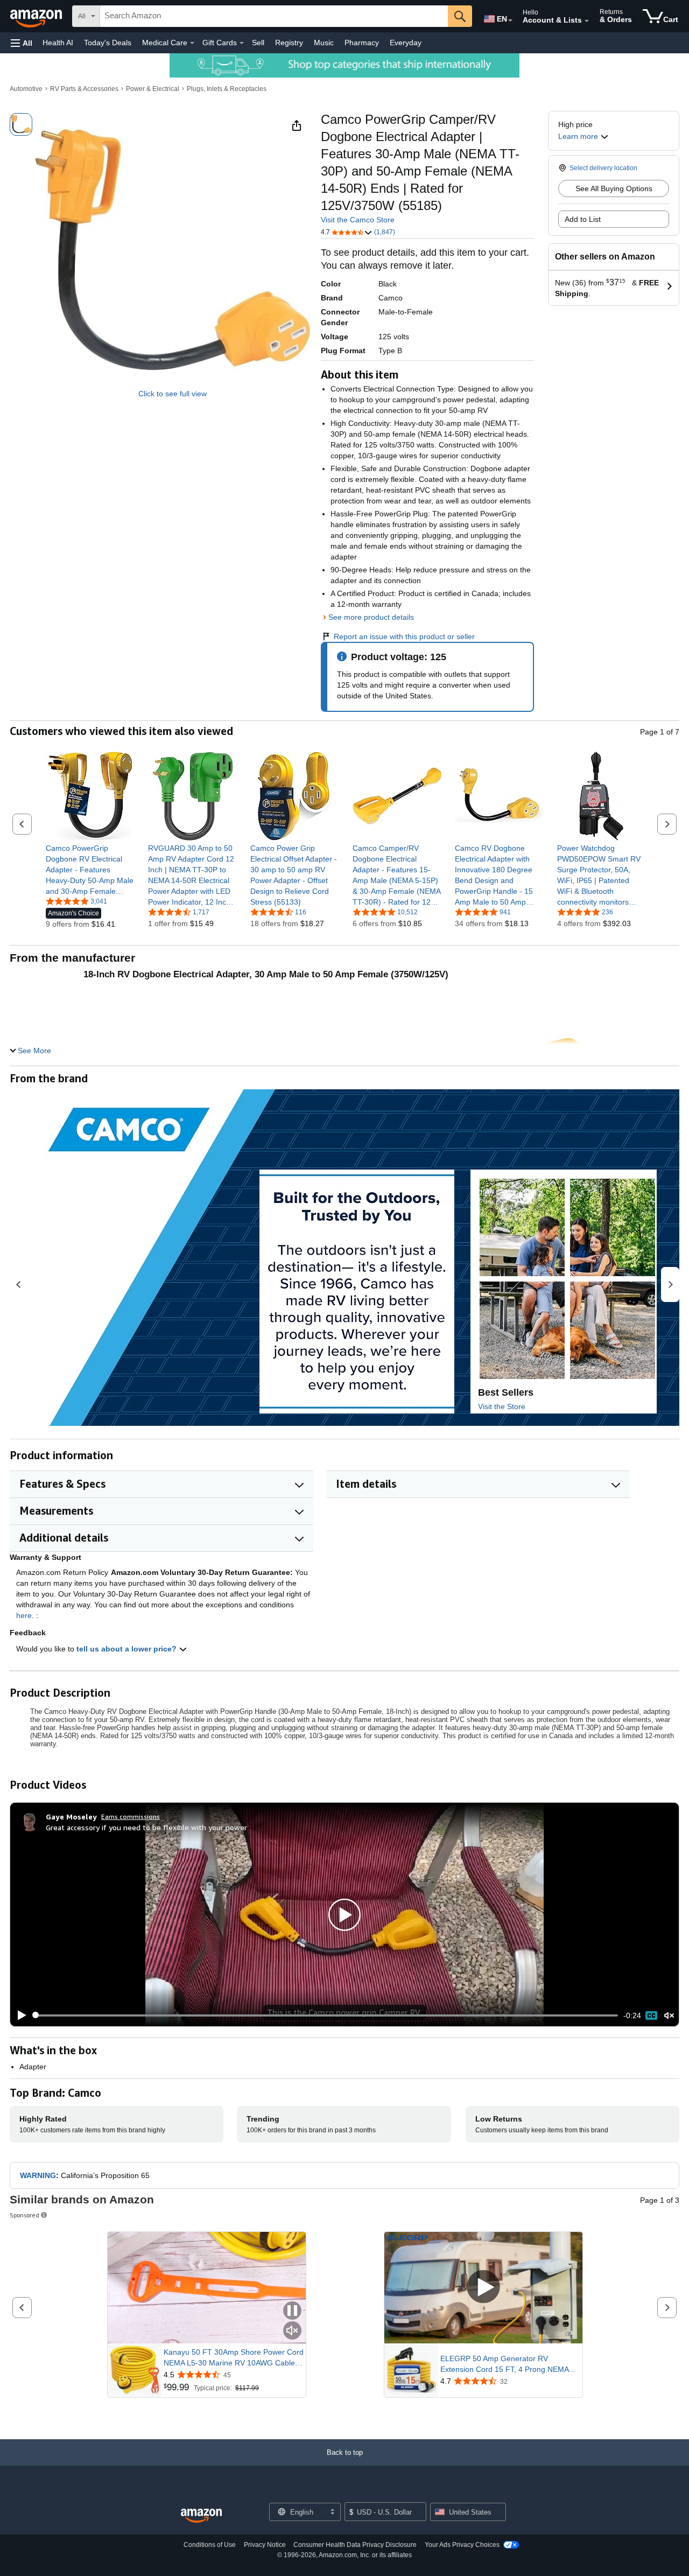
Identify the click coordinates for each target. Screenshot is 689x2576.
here (24, 1615)
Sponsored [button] (24, 2215)
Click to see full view (173, 394)
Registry (289, 43)
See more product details (371, 617)
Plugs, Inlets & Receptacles (227, 89)
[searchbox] (274, 16)
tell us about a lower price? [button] (128, 1649)
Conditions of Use (210, 2545)
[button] (22, 43)
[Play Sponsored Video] (483, 2288)
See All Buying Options (614, 188)
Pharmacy (362, 43)
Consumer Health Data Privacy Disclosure (355, 2545)
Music (324, 43)
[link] (90, 870)
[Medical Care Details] (192, 43)
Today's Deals (108, 43)
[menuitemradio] (651, 2015)
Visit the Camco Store (358, 220)
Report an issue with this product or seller (404, 636)
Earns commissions (131, 1816)
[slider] (325, 2015)
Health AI (58, 43)
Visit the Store (502, 1406)
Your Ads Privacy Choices (462, 2545)
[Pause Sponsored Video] (292, 2311)
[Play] (19, 2015)
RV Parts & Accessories (84, 89)
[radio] (21, 124)
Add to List (583, 219)
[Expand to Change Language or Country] (510, 20)
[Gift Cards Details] (242, 43)
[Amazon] (37, 16)
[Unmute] (669, 2015)
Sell (258, 43)
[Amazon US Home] (201, 2516)
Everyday (406, 43)
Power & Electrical (153, 89)
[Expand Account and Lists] (587, 21)
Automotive (26, 89)
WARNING (38, 2175)
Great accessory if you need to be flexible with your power (146, 1827)
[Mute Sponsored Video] (292, 2331)
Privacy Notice (265, 2545)
